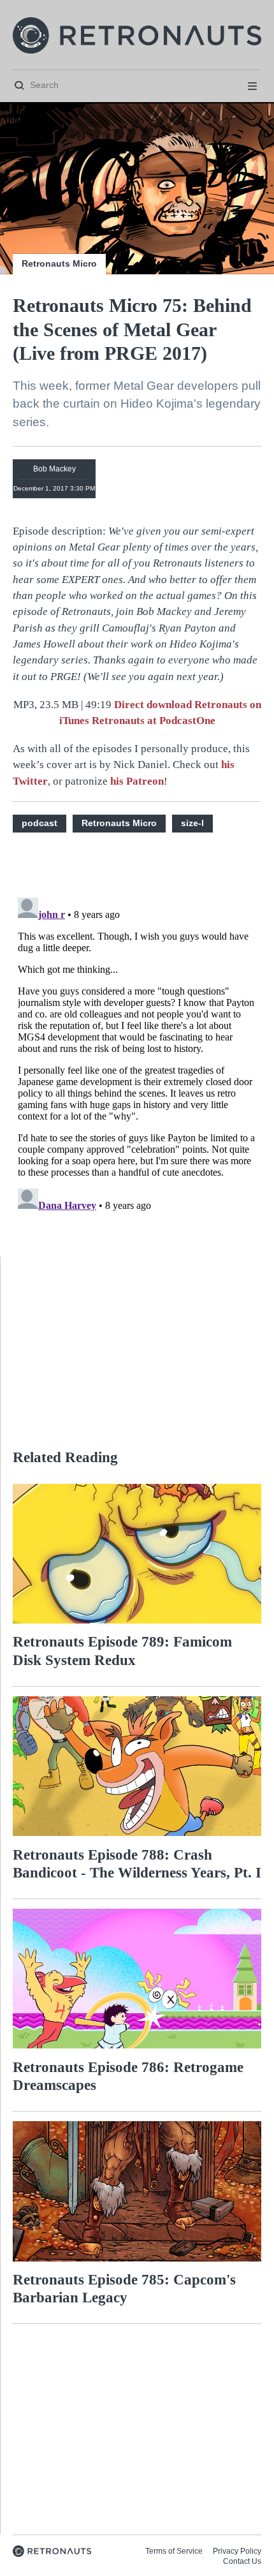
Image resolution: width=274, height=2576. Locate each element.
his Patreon (137, 781)
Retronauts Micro (59, 263)
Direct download (154, 705)
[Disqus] (137, 1052)
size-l (192, 823)
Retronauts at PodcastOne (154, 721)
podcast (40, 823)
